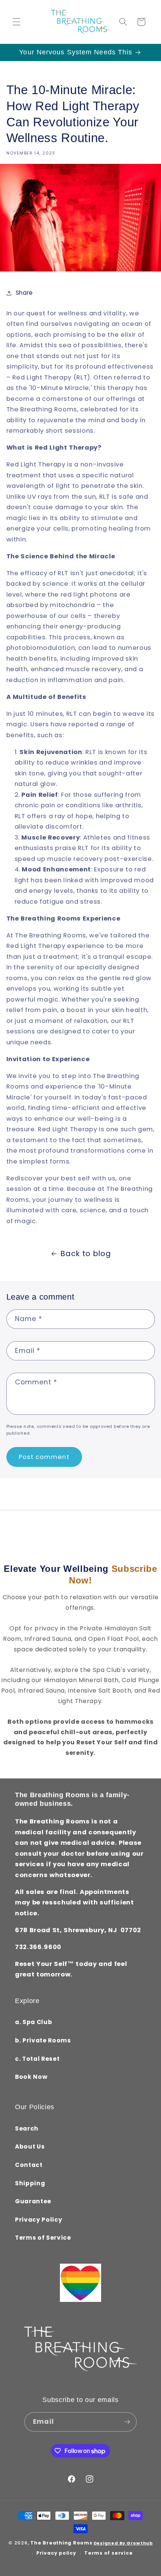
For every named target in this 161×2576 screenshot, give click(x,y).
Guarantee (33, 2201)
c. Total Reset (37, 2059)
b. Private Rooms (43, 2040)
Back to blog (86, 1254)
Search (27, 2128)
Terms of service (108, 2553)
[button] (16, 22)
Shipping (30, 2183)
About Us (30, 2146)
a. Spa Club (34, 2022)
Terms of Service (43, 2238)
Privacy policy (56, 2553)
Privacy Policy (39, 2220)
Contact (29, 2165)
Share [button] (24, 293)
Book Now (31, 2077)
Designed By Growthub (123, 2543)
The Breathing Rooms (61, 2543)
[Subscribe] (127, 2422)
